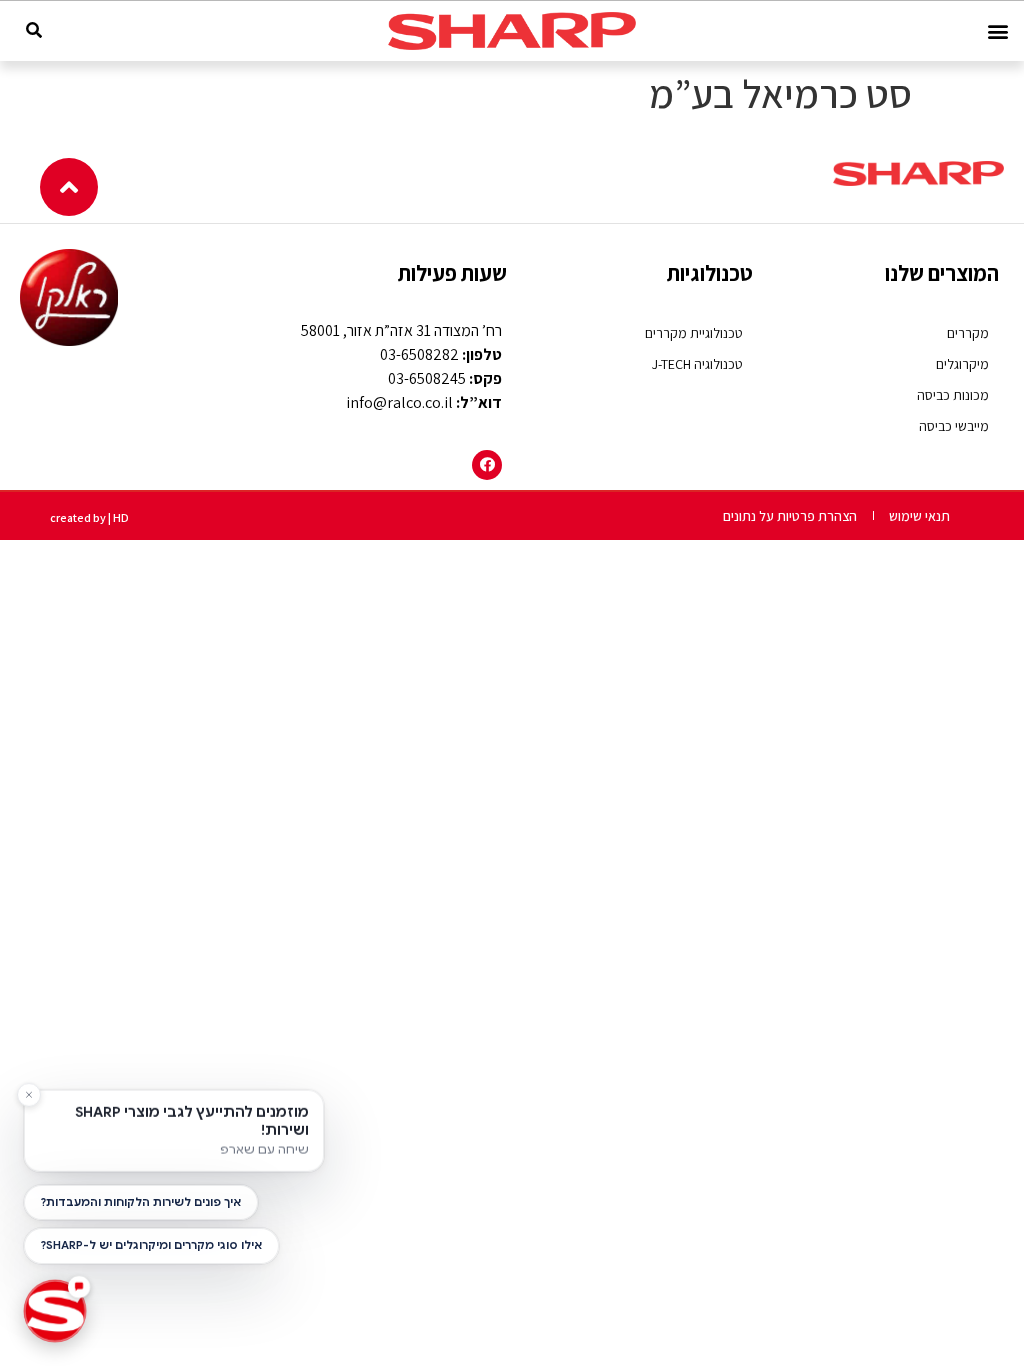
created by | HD (89, 517)
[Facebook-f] (487, 465)
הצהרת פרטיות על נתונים (790, 516)
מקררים (968, 333)
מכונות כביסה (953, 395)
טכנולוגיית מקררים (694, 333)
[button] (997, 31)
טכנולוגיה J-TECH (697, 364)
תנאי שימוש (919, 516)
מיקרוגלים (962, 364)
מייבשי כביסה (954, 426)
